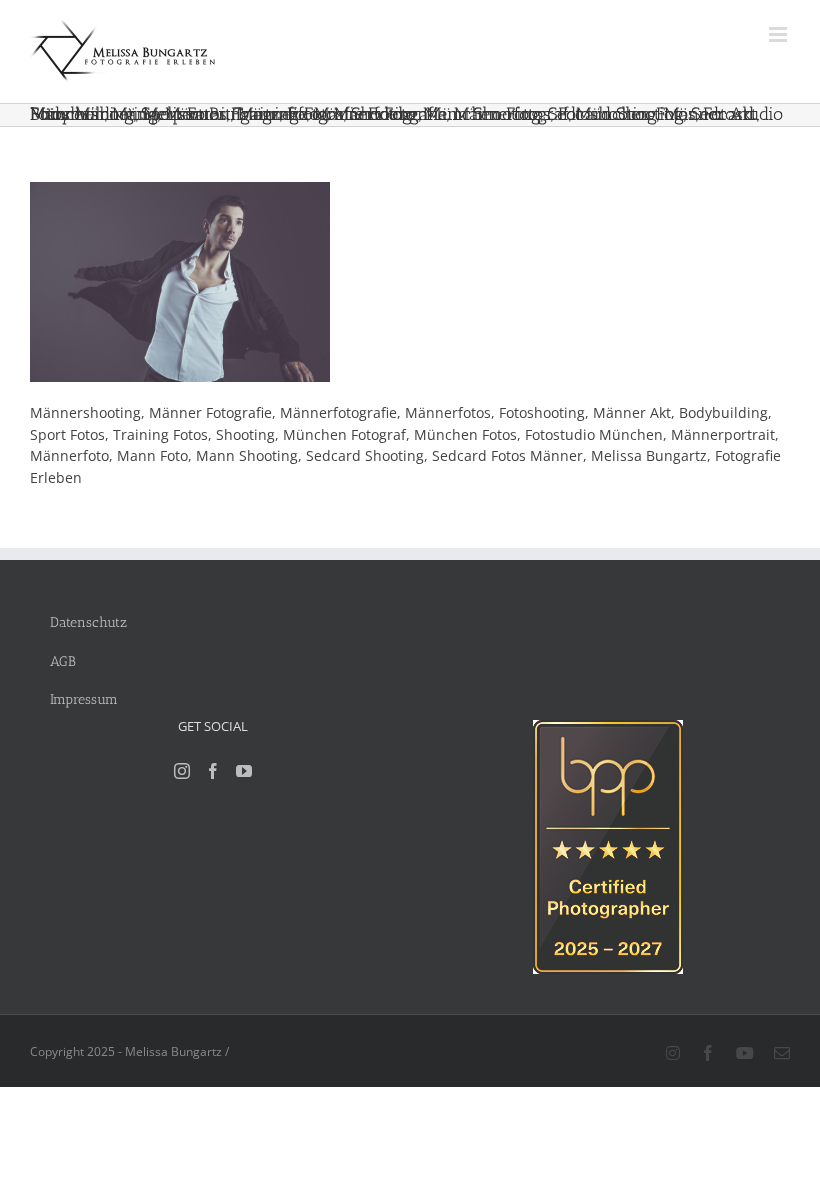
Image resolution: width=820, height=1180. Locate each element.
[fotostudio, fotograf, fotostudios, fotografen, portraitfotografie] (608, 730)
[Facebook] (213, 771)
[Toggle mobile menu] (779, 34)
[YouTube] (244, 771)
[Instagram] (182, 771)
